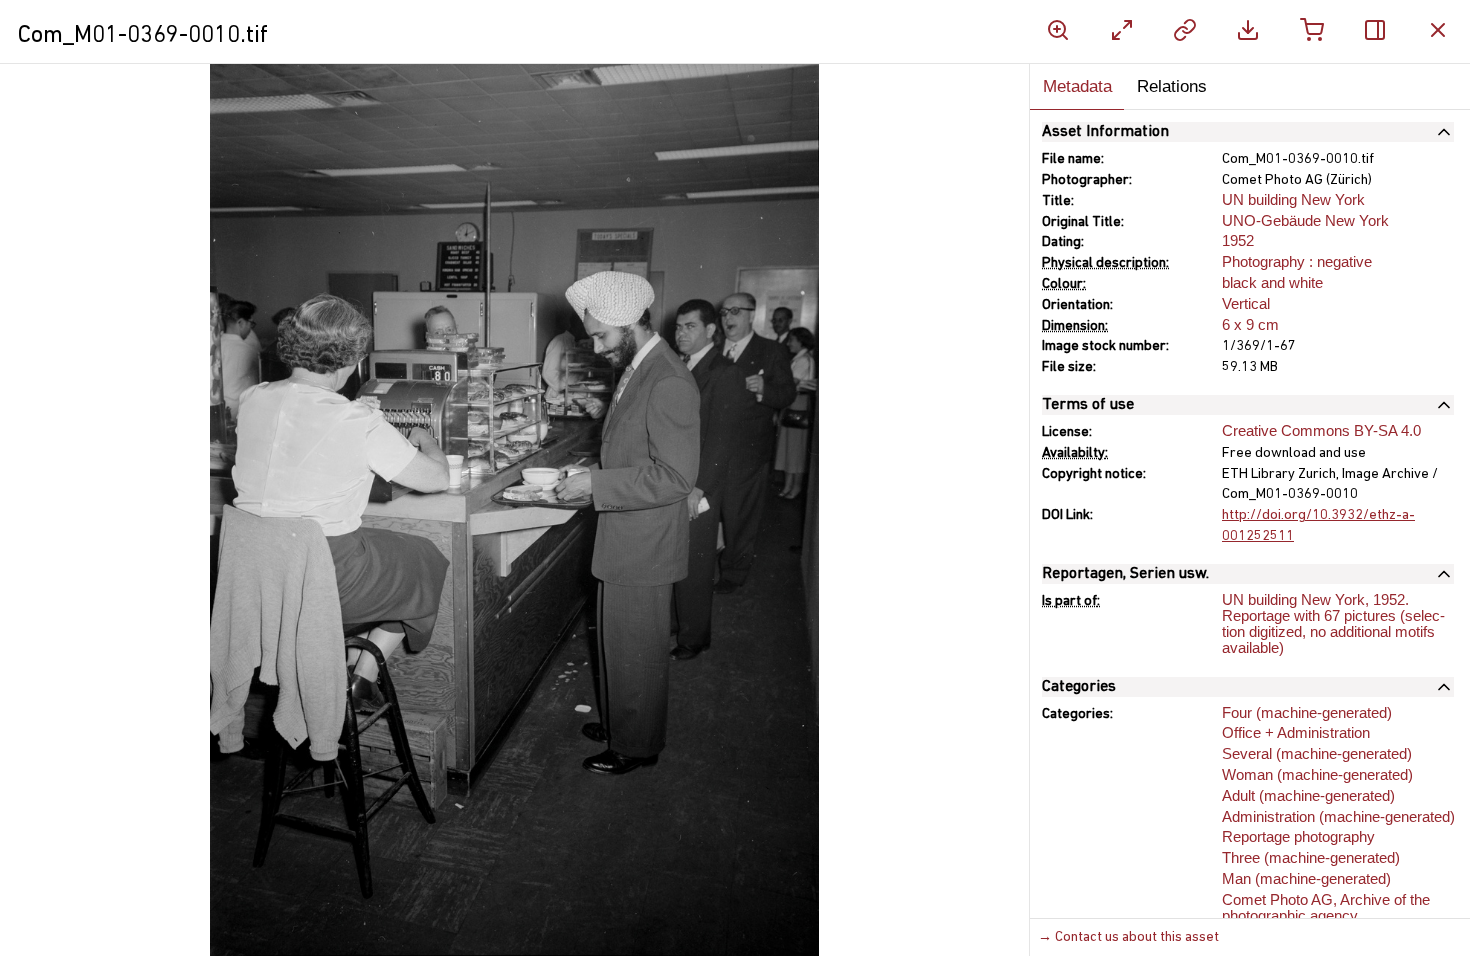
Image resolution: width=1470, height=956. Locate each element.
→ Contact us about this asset (1128, 937)
